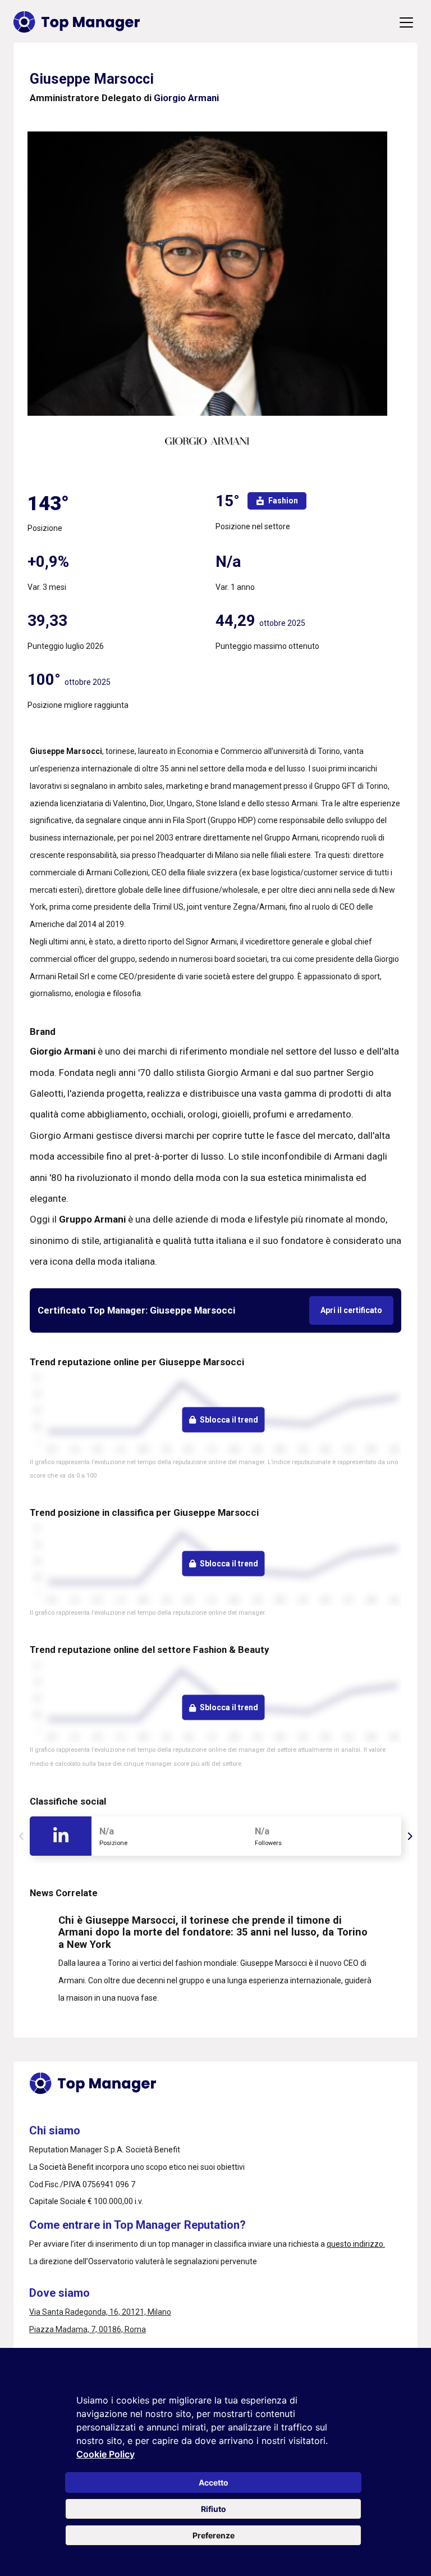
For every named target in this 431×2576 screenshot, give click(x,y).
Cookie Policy (106, 2454)
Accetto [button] (214, 2482)
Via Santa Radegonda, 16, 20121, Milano (100, 2312)
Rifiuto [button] (214, 2509)
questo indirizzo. (356, 2244)
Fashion (283, 501)
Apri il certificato (351, 1310)
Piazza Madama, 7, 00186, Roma (88, 2329)
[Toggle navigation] (406, 22)
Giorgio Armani (186, 98)
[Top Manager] (77, 22)
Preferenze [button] (214, 2535)
